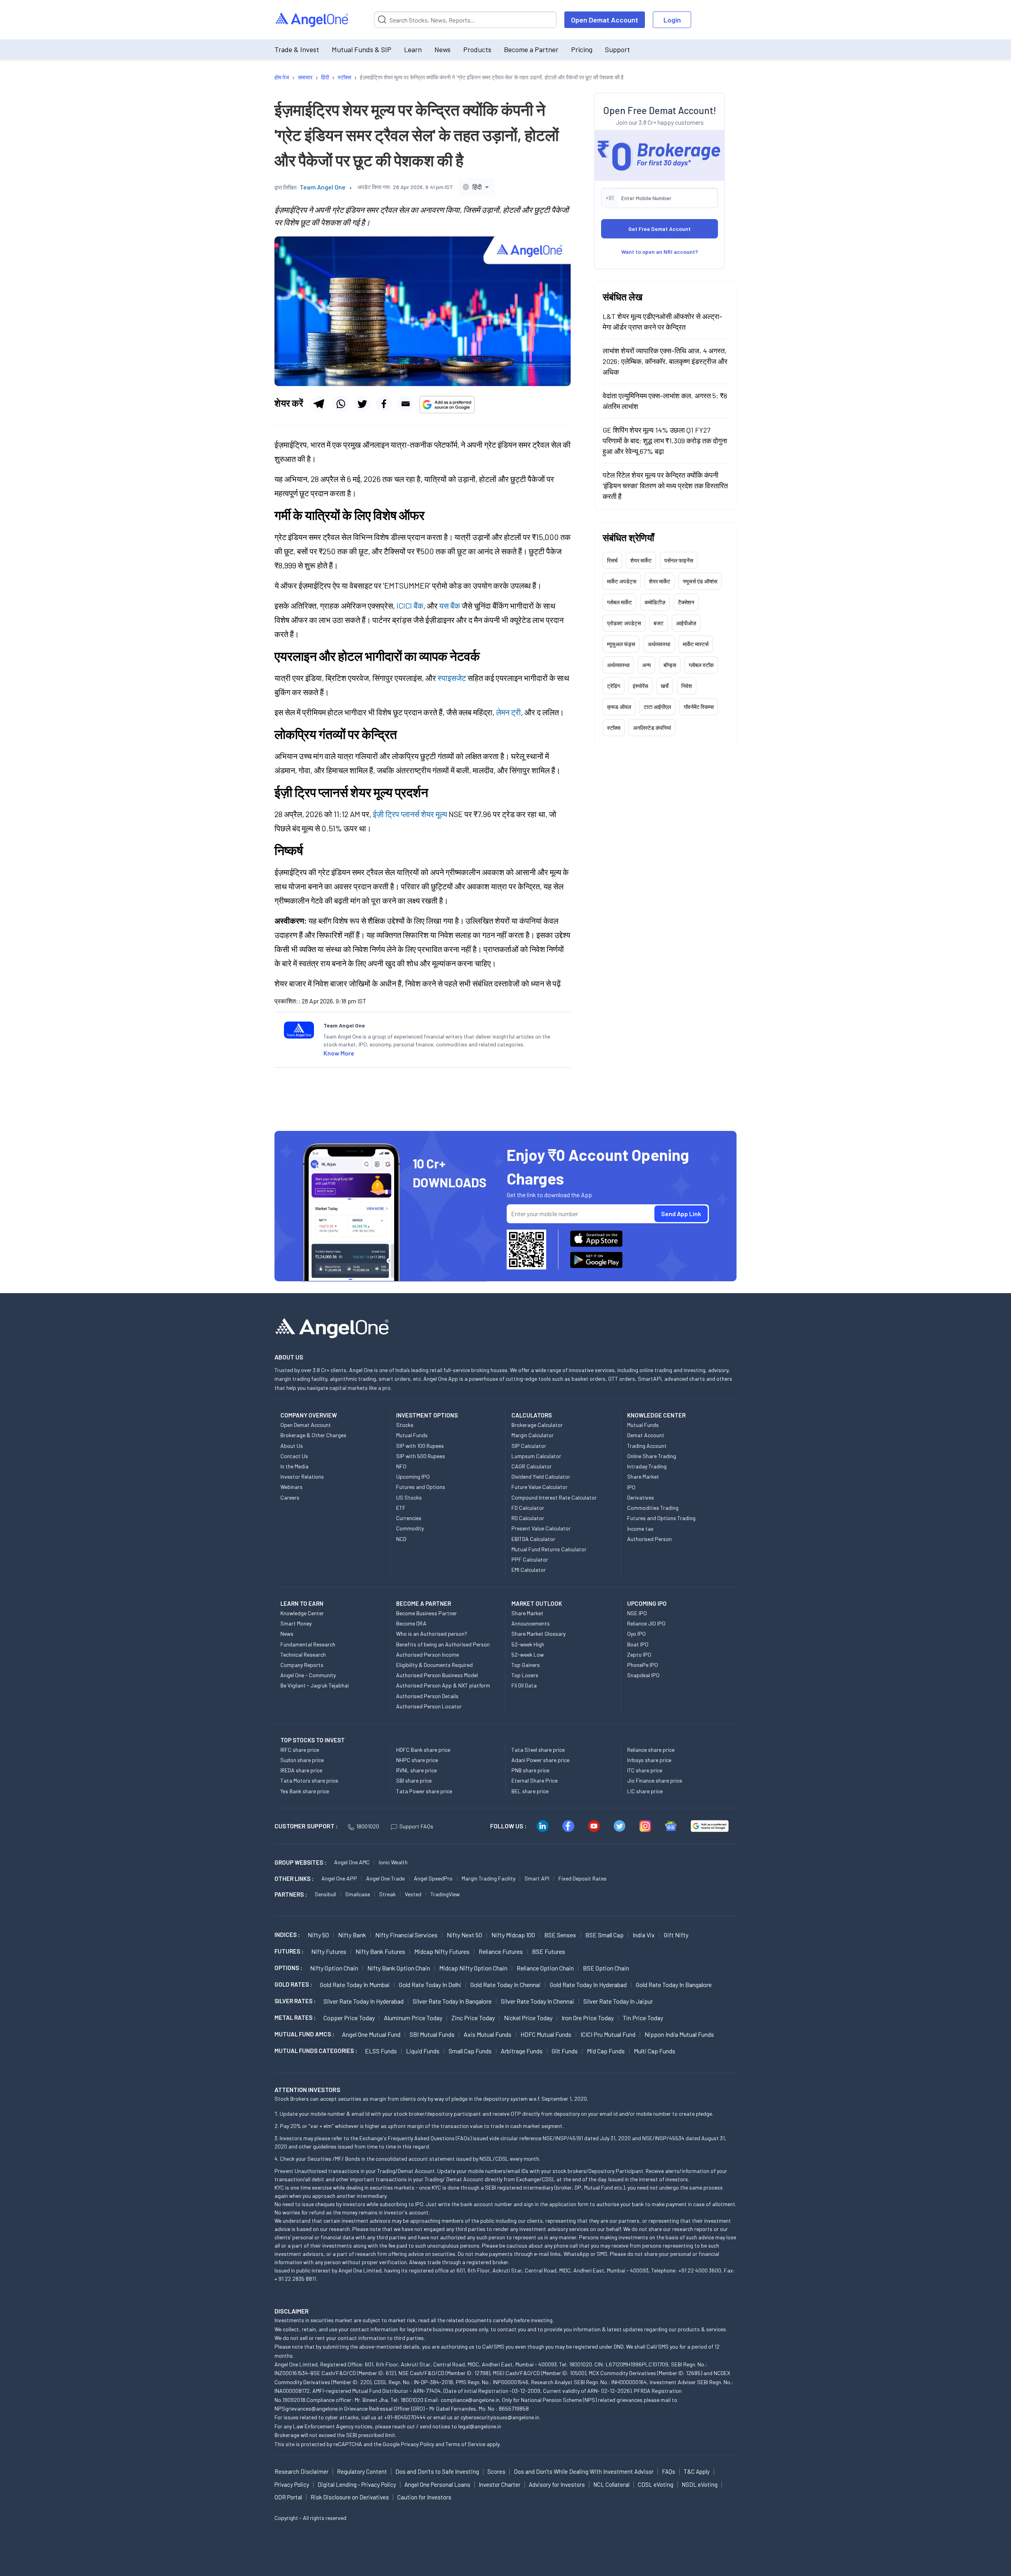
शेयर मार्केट (641, 560)
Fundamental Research (308, 1644)
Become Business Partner (427, 1613)
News (443, 49)
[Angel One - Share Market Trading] (312, 20)
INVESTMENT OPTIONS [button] (427, 1415)
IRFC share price (300, 1750)
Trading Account (647, 1446)
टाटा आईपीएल (657, 706)
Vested (413, 1894)
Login (672, 20)
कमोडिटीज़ (655, 602)
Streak (387, 1894)
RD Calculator (528, 1518)
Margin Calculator (533, 1435)
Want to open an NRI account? (660, 251)
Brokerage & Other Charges (313, 1435)
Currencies (409, 1518)
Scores (496, 2471)
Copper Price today (349, 2018)
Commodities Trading (653, 1508)
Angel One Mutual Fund (371, 2034)
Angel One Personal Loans (437, 2484)
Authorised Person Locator (429, 1706)
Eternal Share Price (535, 1780)
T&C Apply (697, 2471)
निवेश (687, 685)
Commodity (410, 1528)
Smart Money (296, 1623)
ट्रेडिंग (614, 685)
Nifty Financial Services (406, 1935)
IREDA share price (301, 1770)
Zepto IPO (639, 1655)
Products (477, 49)
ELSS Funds (381, 2051)
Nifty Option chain (334, 1968)
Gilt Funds (565, 2051)
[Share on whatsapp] (340, 404)
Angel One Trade (385, 1878)
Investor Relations (302, 1476)
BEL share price (530, 1791)
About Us (292, 1446)
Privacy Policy (417, 2444)
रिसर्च (612, 560)
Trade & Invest (297, 49)
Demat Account (646, 1435)
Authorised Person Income (428, 1655)
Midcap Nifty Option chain (473, 1968)
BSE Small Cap (604, 1935)
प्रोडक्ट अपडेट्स (624, 623)
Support (617, 49)
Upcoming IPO (413, 1476)
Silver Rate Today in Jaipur (618, 2001)
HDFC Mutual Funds (546, 2034)
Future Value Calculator (539, 1487)
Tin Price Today (643, 2018)
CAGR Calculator (532, 1466)
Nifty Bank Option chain (399, 1968)
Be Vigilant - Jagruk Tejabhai (315, 1685)
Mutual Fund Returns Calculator (549, 1549)
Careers (290, 1497)
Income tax (640, 1529)
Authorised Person (649, 1539)
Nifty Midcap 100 (513, 1935)
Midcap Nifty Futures (442, 1951)
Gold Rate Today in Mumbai (355, 1984)
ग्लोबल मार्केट (619, 602)
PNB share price (530, 1770)
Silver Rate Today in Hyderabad (364, 2001)
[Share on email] (406, 404)
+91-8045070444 (405, 2417)
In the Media (294, 1466)
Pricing (582, 49)
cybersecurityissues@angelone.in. (500, 2417)
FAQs (669, 2471)
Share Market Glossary (538, 1634)
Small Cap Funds (470, 2051)
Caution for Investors (424, 2497)
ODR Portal (288, 2497)
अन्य (646, 665)
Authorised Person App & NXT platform (443, 1685)
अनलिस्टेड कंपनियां (652, 727)
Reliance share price (651, 1750)
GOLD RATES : (293, 1984)
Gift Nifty (676, 1935)
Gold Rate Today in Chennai (505, 1984)
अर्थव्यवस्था (659, 644)
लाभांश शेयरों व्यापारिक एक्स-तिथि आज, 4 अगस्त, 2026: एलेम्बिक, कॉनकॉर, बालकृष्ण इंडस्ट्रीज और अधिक (665, 361)
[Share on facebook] (384, 404)
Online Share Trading (652, 1456)
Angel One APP (339, 1878)
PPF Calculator (530, 1559)
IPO (631, 1487)
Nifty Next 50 (464, 1935)
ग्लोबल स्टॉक (701, 665)
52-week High (528, 1644)
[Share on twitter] (362, 404)
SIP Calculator (529, 1446)
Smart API (537, 1878)
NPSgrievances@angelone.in (309, 2408)
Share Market (643, 1476)
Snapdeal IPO (643, 1675)
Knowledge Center (302, 1613)
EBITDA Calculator (533, 1539)
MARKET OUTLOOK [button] (537, 1603)
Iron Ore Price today (588, 2018)
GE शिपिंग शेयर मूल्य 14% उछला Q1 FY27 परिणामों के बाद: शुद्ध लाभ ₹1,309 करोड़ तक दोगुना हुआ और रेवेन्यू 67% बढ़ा (665, 440)
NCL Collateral (611, 2484)
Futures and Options (421, 1487)
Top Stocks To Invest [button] (313, 1740)
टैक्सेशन (686, 602)
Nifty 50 (318, 1935)
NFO (401, 1466)
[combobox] (477, 187)
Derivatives (641, 1497)
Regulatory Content (362, 2471)
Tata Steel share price (538, 1750)
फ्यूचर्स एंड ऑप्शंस (700, 581)
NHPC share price (417, 1760)
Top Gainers (526, 1665)
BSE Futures (549, 1951)
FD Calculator (528, 1508)
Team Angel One (323, 187)
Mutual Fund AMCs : (304, 2034)
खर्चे (665, 685)
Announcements (531, 1623)
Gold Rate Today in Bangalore (674, 1984)
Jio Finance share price (655, 1780)
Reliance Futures (501, 1951)
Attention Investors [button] (307, 2089)
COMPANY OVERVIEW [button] (309, 1415)
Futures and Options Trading (661, 1518)
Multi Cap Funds (655, 2051)
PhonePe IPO (643, 1665)
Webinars (291, 1487)
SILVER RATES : (295, 2001)
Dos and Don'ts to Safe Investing (437, 2471)
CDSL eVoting (656, 2484)
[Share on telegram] (319, 404)
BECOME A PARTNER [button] (424, 1603)
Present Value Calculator (541, 1528)
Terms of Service (465, 2444)
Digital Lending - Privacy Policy (357, 2484)
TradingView (445, 1894)
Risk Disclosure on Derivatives (350, 2497)
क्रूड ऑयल (619, 706)
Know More (339, 1053)
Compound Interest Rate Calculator (554, 1497)
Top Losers (525, 1675)
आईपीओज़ (686, 623)
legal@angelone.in (480, 2426)
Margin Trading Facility (489, 1878)
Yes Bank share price (305, 1791)
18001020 (368, 1826)
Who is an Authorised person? (432, 1634)
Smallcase (358, 1894)
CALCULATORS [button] (532, 1415)
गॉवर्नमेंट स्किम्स (699, 706)
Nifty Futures (329, 1951)
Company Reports (302, 1665)
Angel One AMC (352, 1862)
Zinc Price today (473, 2018)
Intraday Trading (647, 1466)
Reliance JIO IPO (646, 1623)
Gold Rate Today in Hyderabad (588, 1984)
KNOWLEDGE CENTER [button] (656, 1415)
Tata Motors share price (309, 1780)
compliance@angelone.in (470, 2400)
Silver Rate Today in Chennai (537, 2001)
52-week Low (528, 1655)
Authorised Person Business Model (437, 1675)
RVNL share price (416, 1770)
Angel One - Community (308, 1675)
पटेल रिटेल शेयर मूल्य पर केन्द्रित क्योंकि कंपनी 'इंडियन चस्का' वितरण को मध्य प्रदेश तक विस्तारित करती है (665, 485)
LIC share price (645, 1791)
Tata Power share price (424, 1791)
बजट (659, 623)
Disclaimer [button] (292, 2311)
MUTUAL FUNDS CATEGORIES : (316, 2051)
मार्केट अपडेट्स (622, 581)
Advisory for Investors (557, 2484)
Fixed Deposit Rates (583, 1878)
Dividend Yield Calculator (541, 1476)
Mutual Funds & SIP (362, 49)
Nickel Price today (528, 2018)
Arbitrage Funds (522, 2051)
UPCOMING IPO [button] (647, 1603)
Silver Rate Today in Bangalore (452, 2001)
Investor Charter (500, 2484)
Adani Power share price (540, 1760)
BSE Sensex (560, 1935)
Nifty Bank (352, 1935)
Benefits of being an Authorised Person (443, 1644)
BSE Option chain (606, 1968)
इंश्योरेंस (640, 685)
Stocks (405, 1425)
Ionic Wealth (393, 1862)
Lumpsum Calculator (536, 1456)
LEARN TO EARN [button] (302, 1603)
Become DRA (411, 1623)
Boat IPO (638, 1644)
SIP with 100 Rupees (420, 1446)
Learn (413, 49)
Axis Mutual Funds (488, 2034)
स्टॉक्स (614, 727)
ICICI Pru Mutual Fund (608, 2034)
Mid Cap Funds (606, 2051)
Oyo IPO (636, 1634)
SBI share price (414, 1780)
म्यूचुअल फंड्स (621, 644)
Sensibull (325, 1894)
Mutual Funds (412, 1435)
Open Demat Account (605, 20)
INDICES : (287, 1935)
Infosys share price (649, 1760)
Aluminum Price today (413, 2018)
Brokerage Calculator (537, 1425)
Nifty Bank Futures (380, 1951)
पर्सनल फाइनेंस (679, 560)
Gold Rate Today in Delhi (430, 1984)
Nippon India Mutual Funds (679, 2034)
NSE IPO (637, 1613)
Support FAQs (416, 1826)
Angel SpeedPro (433, 1878)
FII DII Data (524, 1685)
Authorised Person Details (427, 1696)
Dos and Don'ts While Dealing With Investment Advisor (584, 2471)
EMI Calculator (529, 1570)
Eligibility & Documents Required (434, 1665)
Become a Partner (531, 49)
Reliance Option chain (545, 1968)
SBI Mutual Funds (432, 2034)
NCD (401, 1539)
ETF (401, 1508)
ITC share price (645, 1770)
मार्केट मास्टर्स (696, 644)
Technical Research (303, 1655)
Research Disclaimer (302, 2471)
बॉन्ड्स (670, 665)
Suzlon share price (302, 1760)
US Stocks (409, 1497)
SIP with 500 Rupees (421, 1456)
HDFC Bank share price (423, 1750)
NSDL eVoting (700, 2484)
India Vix (644, 1935)
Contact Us (294, 1456)
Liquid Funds (423, 2051)
